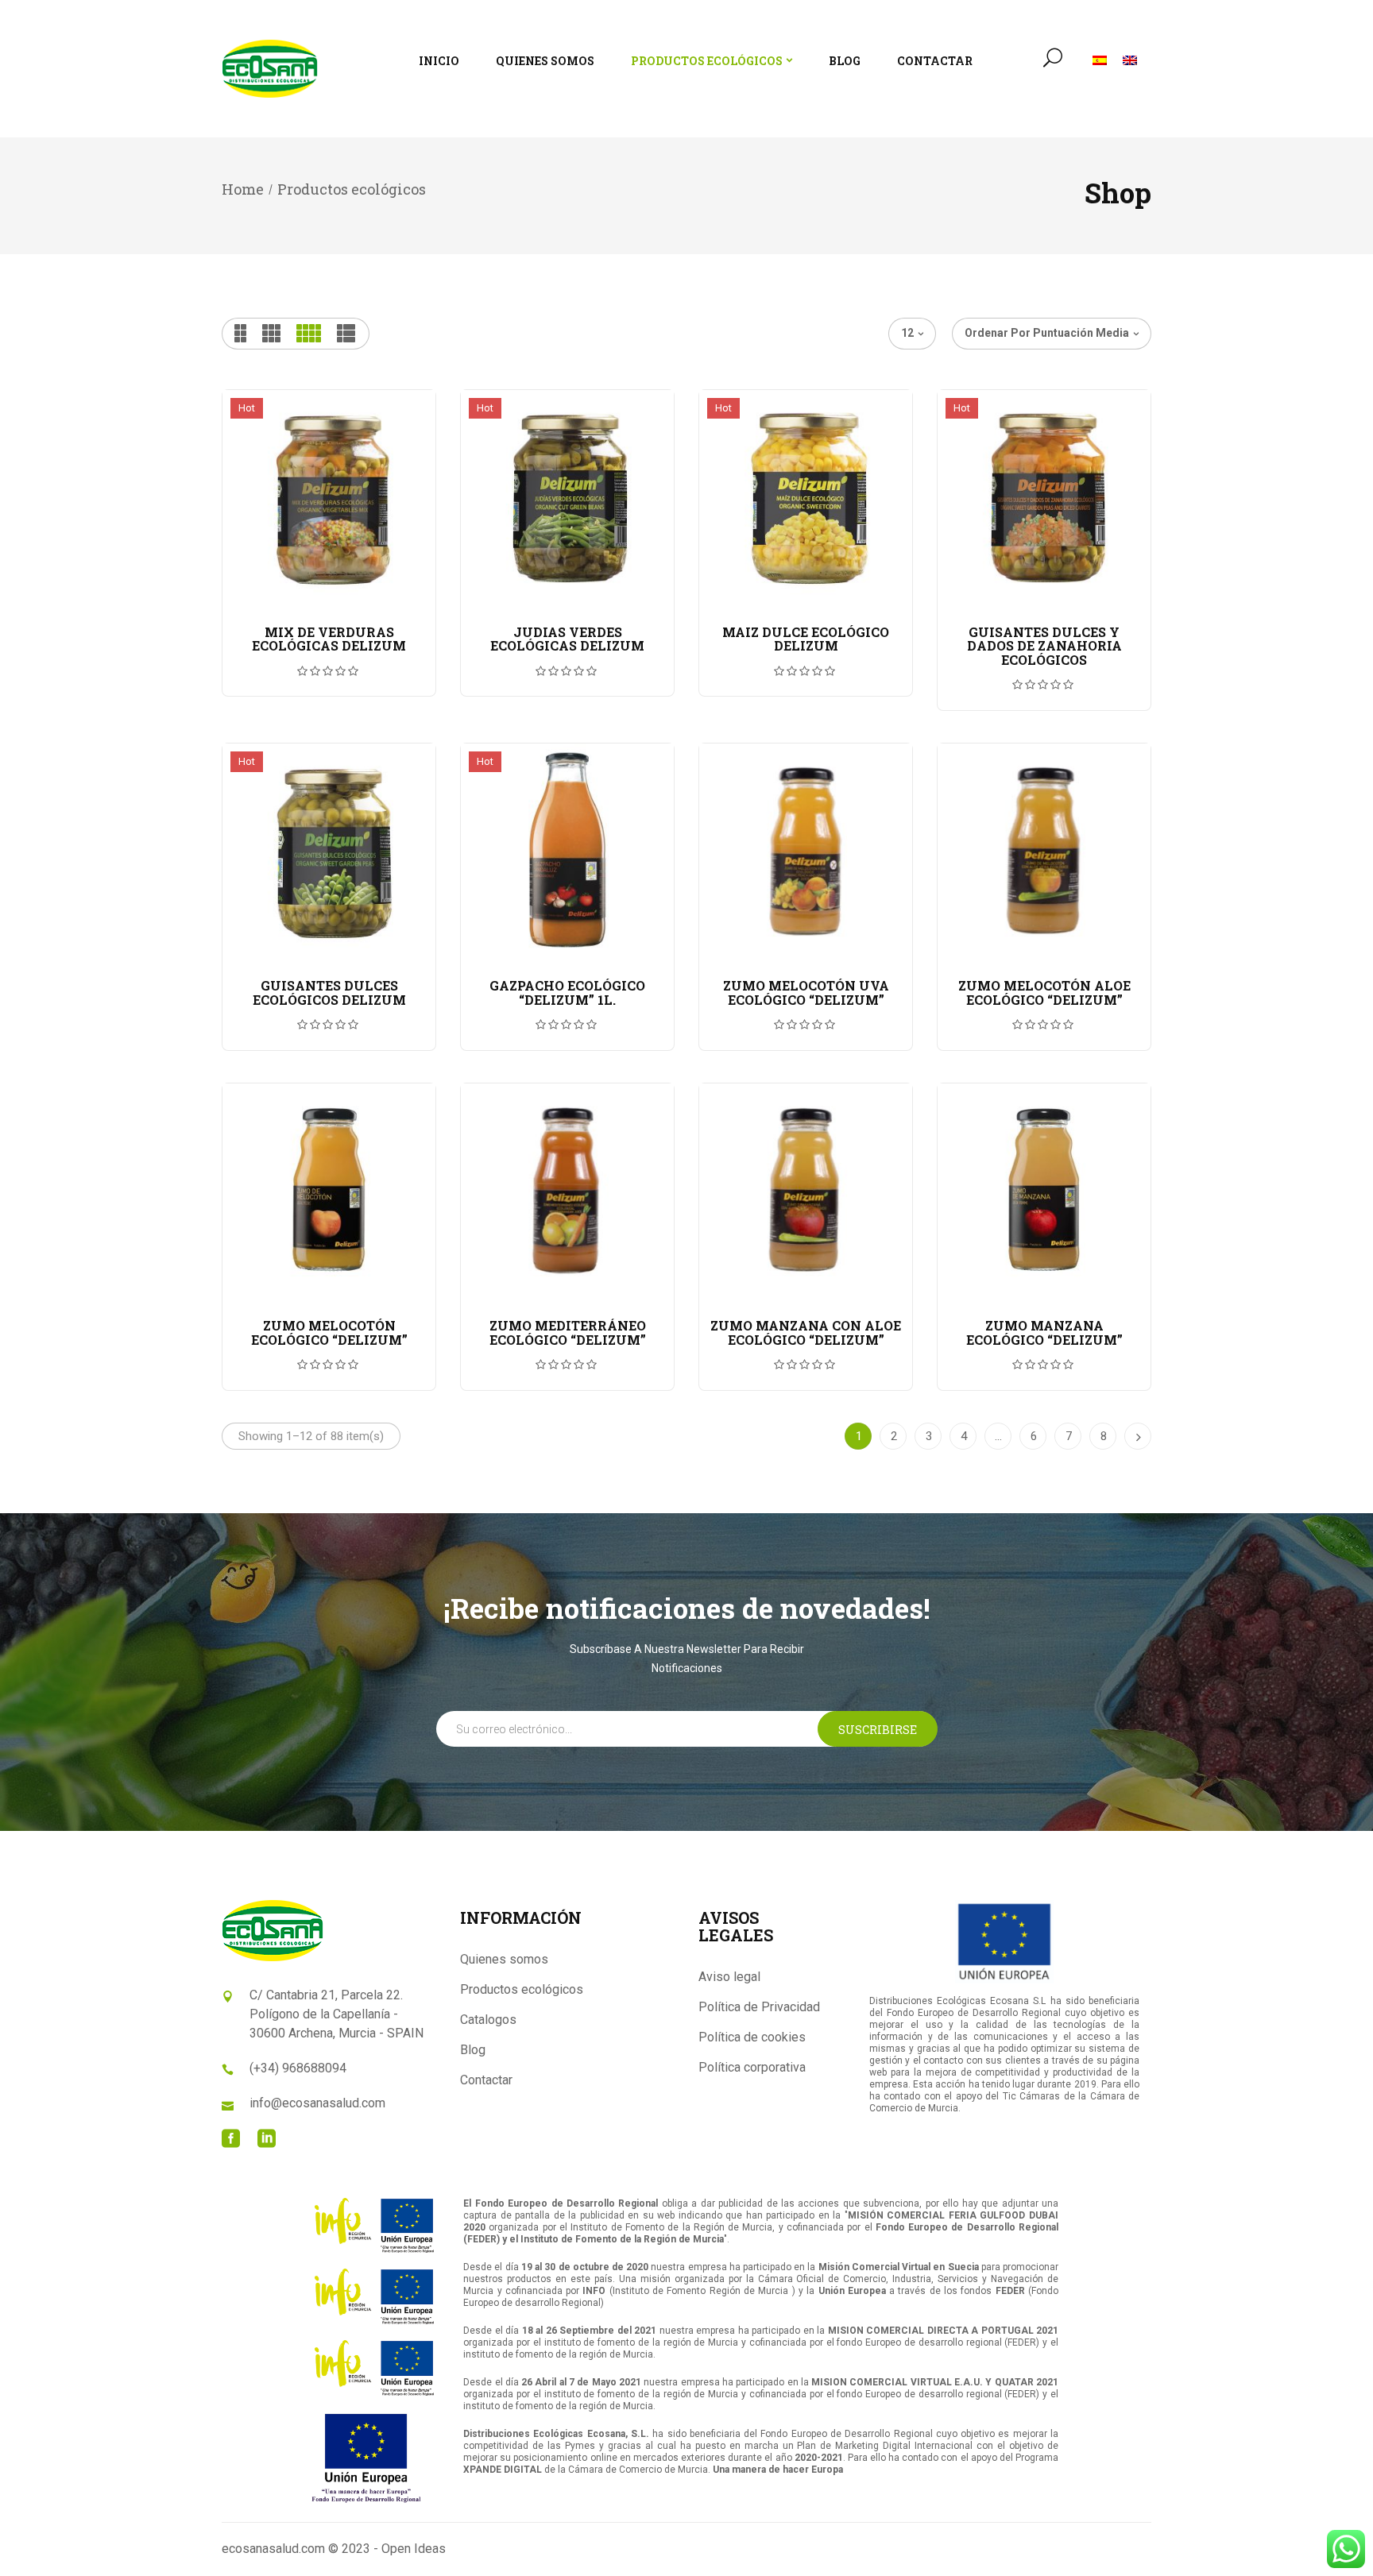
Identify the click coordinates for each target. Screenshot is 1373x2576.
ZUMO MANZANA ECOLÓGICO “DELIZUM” (1044, 1332)
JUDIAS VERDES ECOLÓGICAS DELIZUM (567, 639)
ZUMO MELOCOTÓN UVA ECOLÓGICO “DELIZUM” (806, 993)
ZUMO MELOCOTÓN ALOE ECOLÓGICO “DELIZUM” (1044, 993)
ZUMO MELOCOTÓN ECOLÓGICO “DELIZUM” (329, 1332)
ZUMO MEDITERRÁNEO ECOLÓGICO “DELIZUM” (568, 1332)
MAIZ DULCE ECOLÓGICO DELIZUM (806, 639)
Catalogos (488, 2020)
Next (1138, 1436)
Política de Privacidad (759, 2007)
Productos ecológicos (522, 1989)
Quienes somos (504, 1959)
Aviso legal (729, 1977)
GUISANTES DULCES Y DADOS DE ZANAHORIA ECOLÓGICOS (1044, 646)
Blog (473, 2050)
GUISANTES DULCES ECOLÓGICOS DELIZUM (329, 993)
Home (243, 189)
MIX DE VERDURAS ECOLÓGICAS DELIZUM (329, 639)
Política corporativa (752, 2067)
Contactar (486, 2080)
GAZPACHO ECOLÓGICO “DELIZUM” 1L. (567, 993)
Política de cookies (752, 2037)
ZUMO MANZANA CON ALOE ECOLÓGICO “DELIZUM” (806, 1332)
